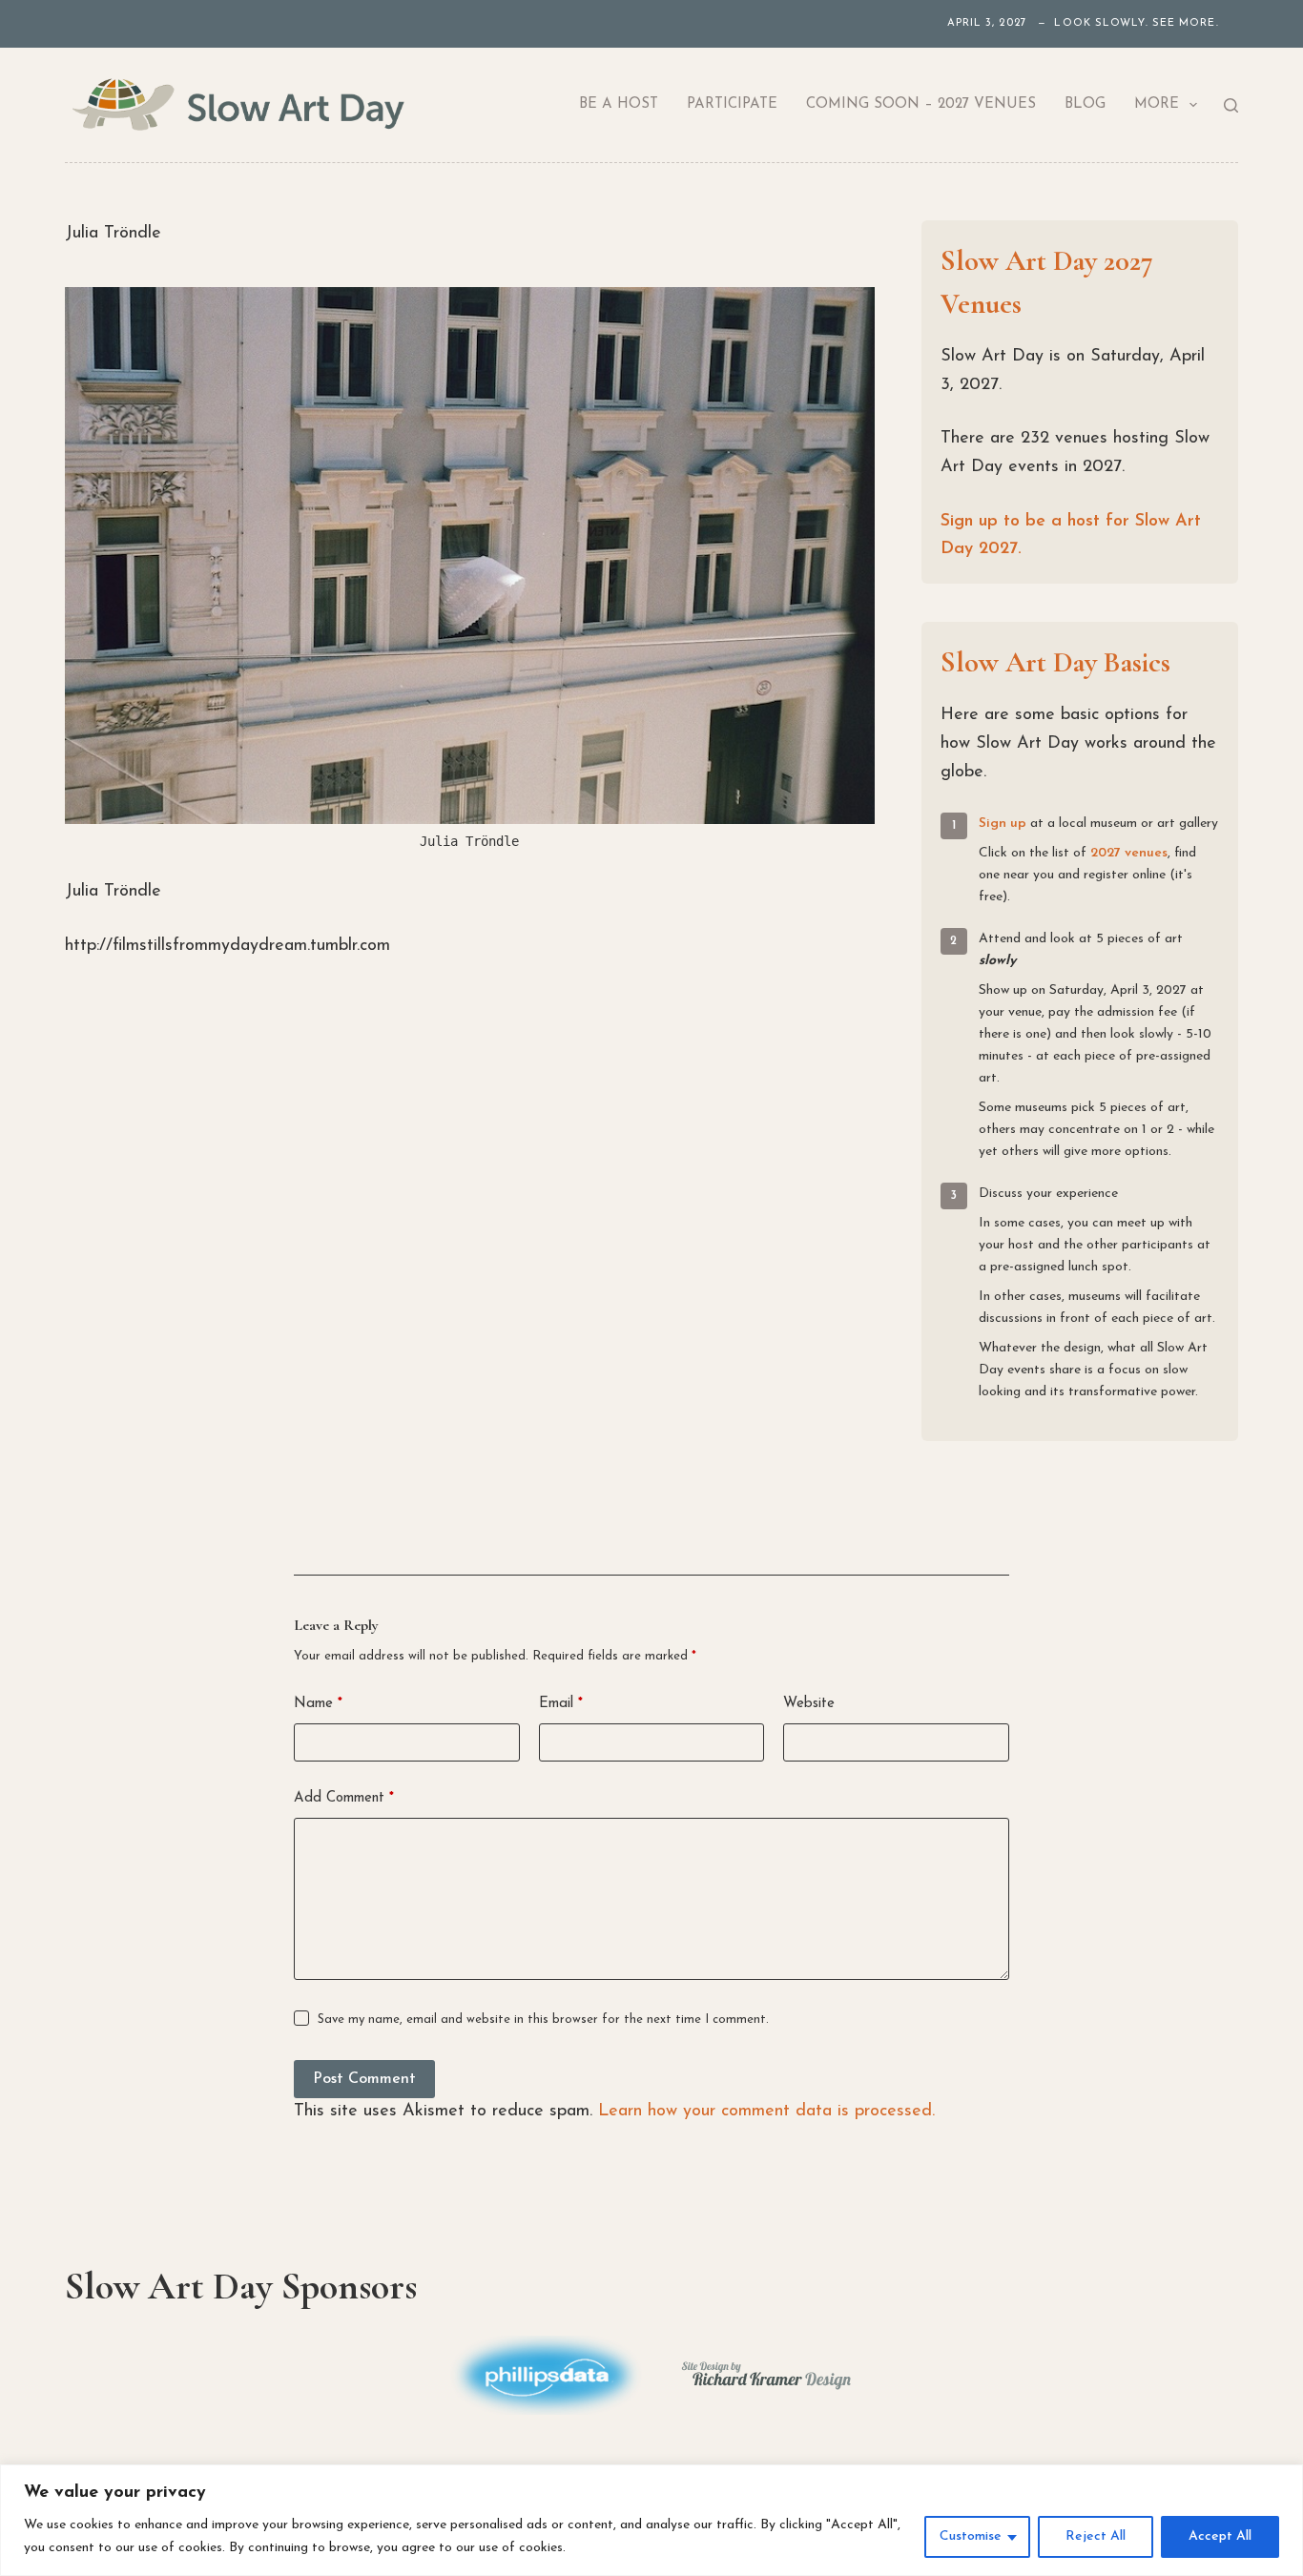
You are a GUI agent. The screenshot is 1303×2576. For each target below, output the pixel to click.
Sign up (1003, 824)
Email (561, 1704)
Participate (732, 104)
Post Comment (364, 2079)
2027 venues (1129, 853)
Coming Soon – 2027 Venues (921, 104)
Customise (971, 2536)
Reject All (1096, 2536)
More (1157, 104)
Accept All (1220, 2536)
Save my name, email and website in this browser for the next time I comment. (543, 2020)
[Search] (1231, 105)
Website (809, 1704)
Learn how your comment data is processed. (766, 2112)
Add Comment (344, 1798)
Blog (1085, 104)
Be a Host (619, 104)
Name (318, 1704)
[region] (651, 2520)
